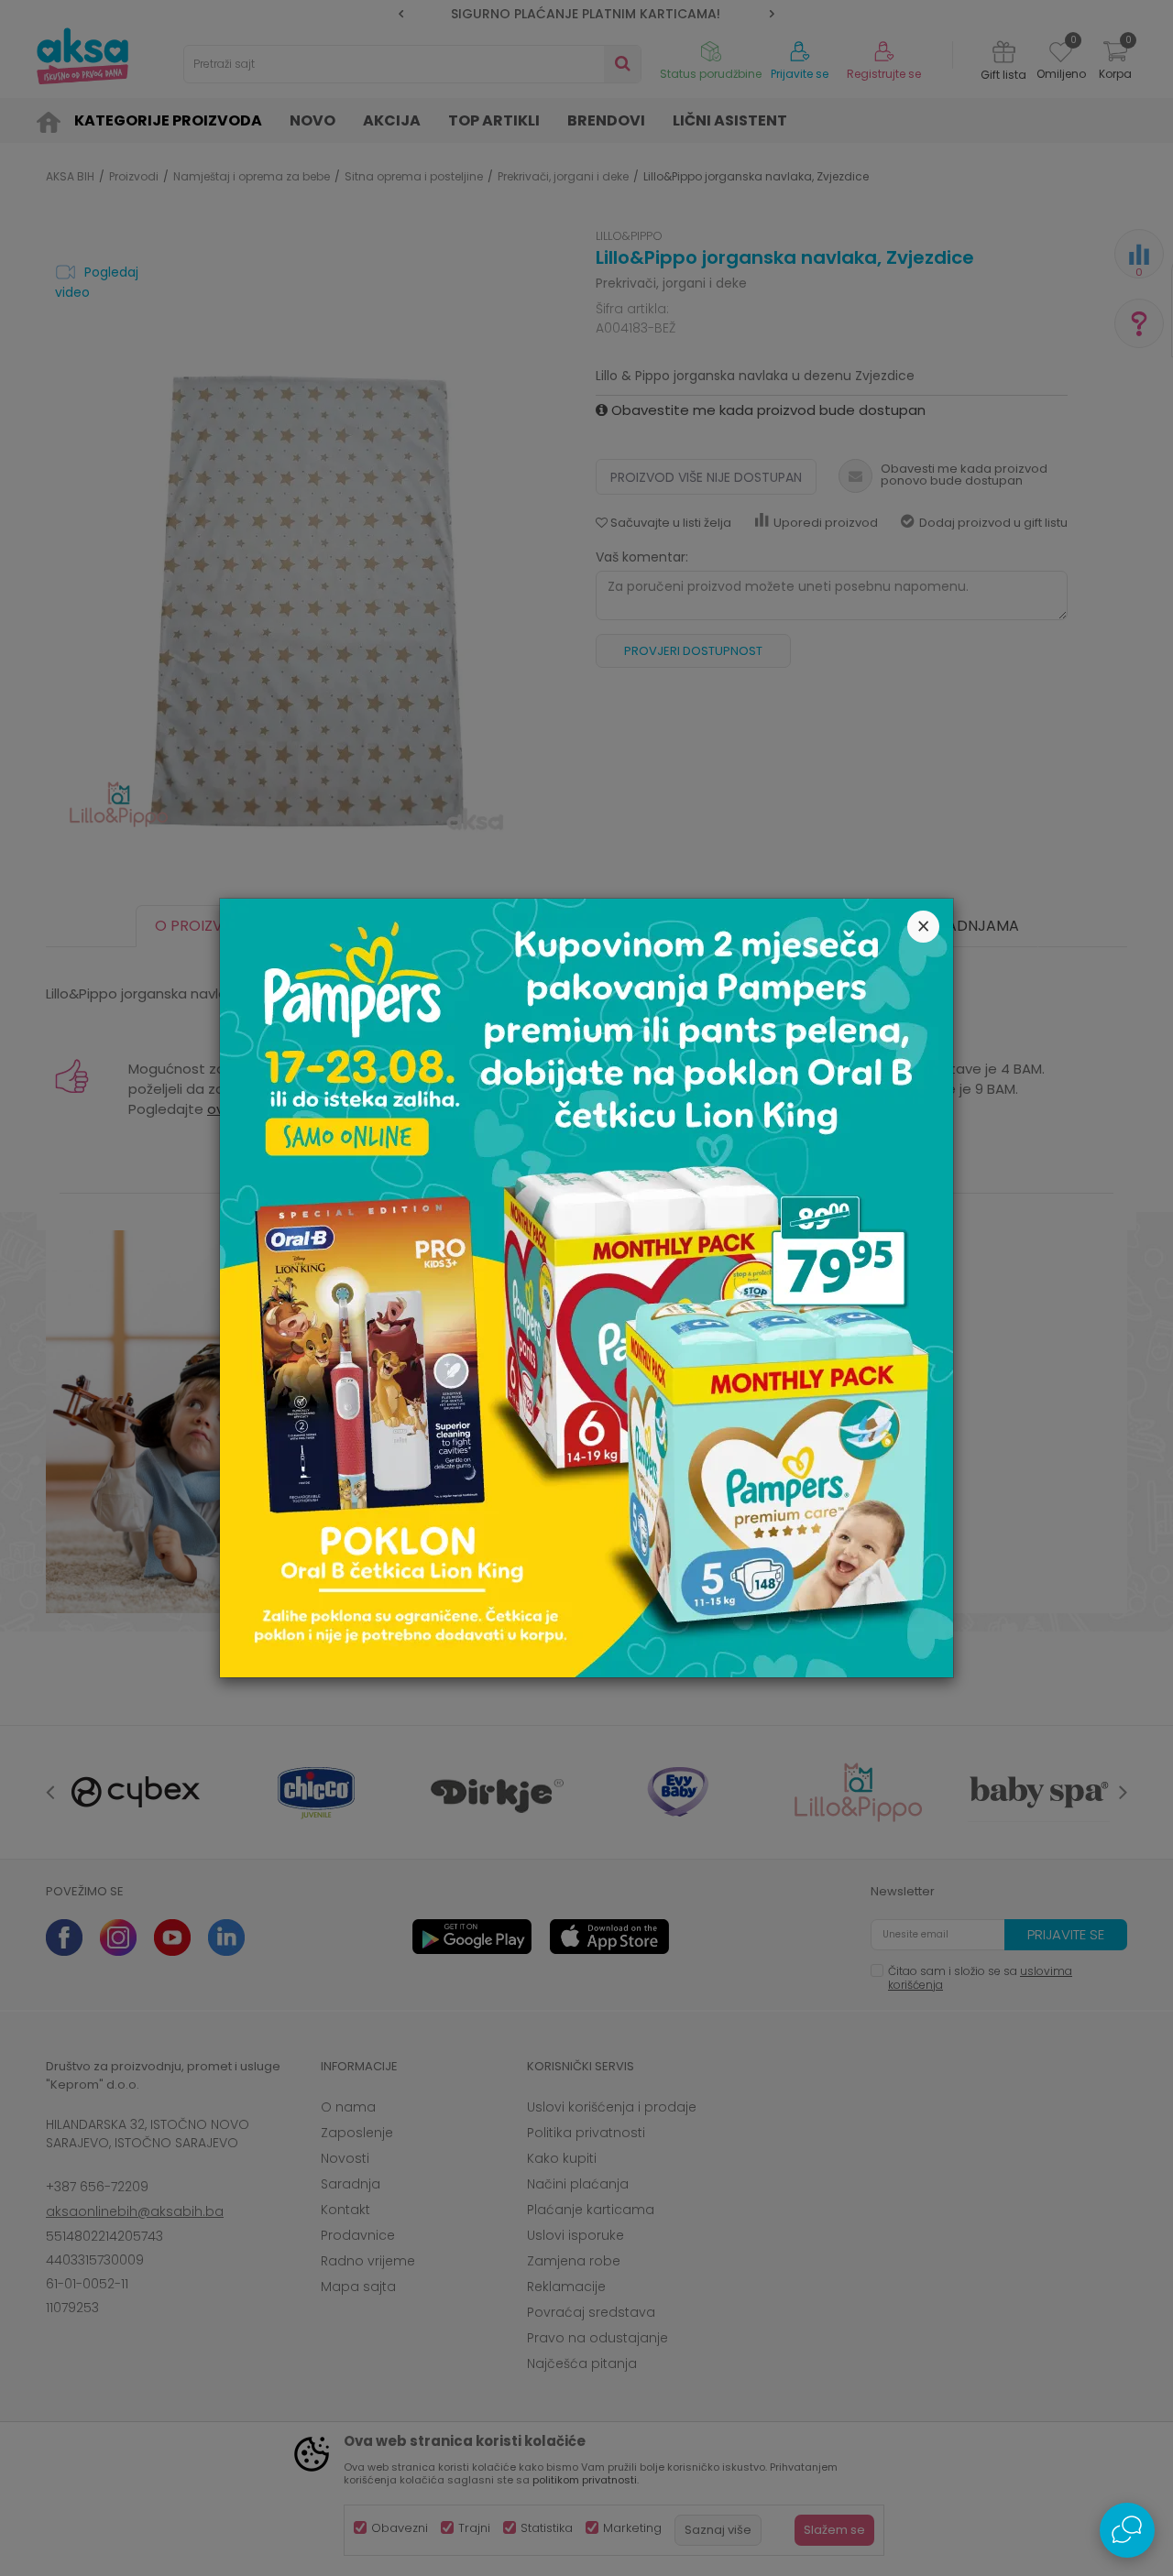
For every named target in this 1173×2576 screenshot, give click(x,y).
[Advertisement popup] (586, 1287)
